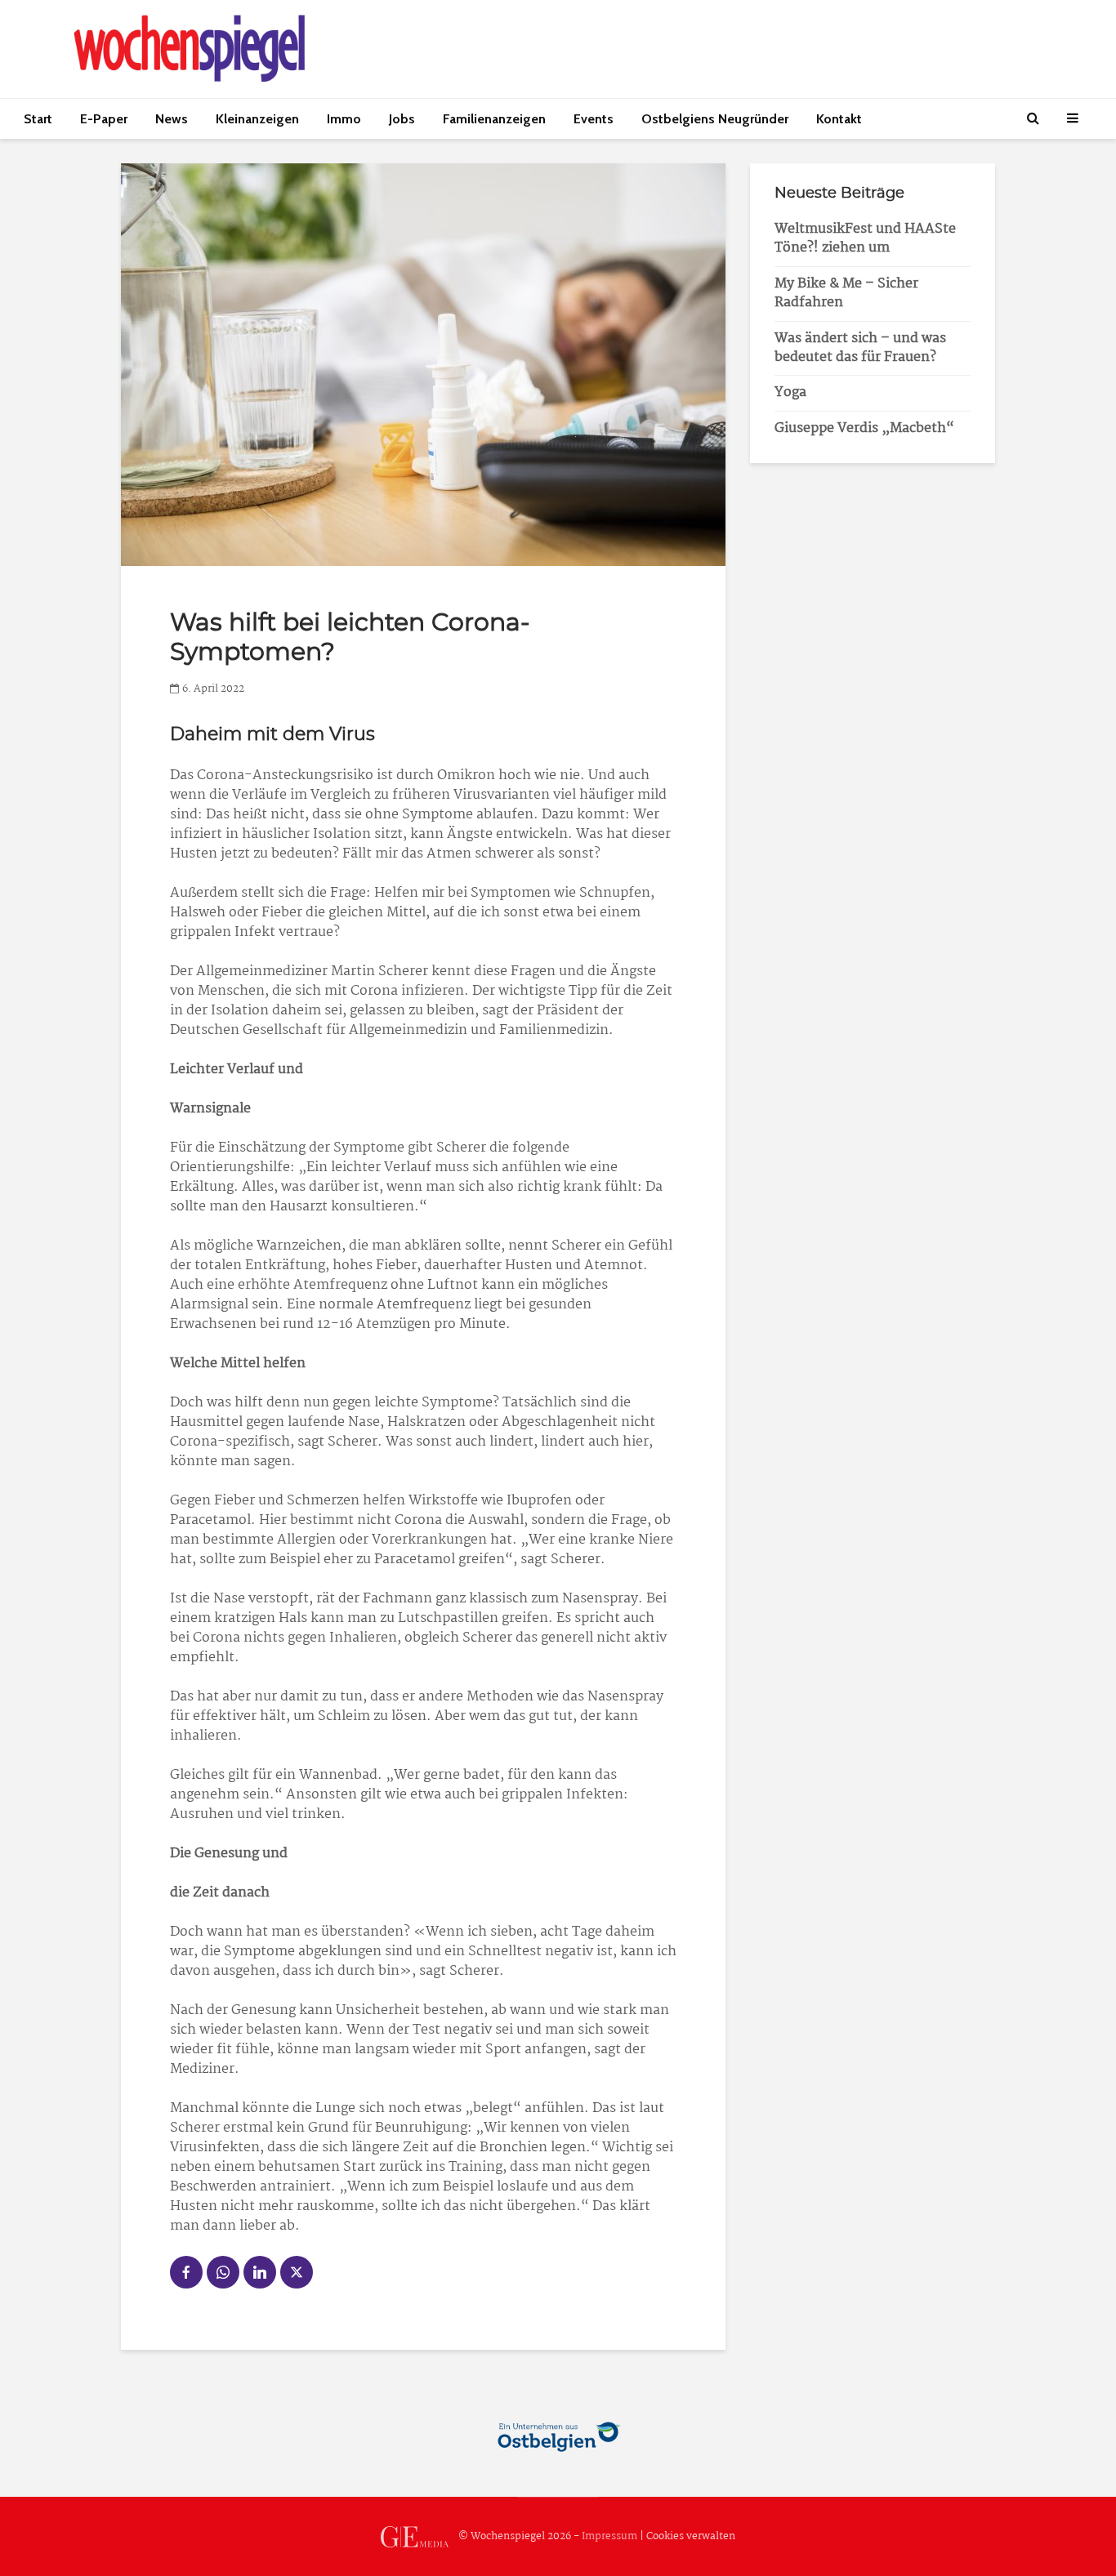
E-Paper (104, 119)
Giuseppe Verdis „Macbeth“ (864, 428)
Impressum (609, 2536)
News (172, 119)
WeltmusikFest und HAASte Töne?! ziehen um (865, 238)
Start (38, 119)
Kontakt (839, 119)
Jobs (402, 119)
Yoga (790, 392)
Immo (344, 119)
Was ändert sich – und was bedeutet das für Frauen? (860, 348)
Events (594, 119)
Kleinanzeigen (257, 119)
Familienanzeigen (494, 119)
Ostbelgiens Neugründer (715, 119)
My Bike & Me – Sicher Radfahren (846, 293)
